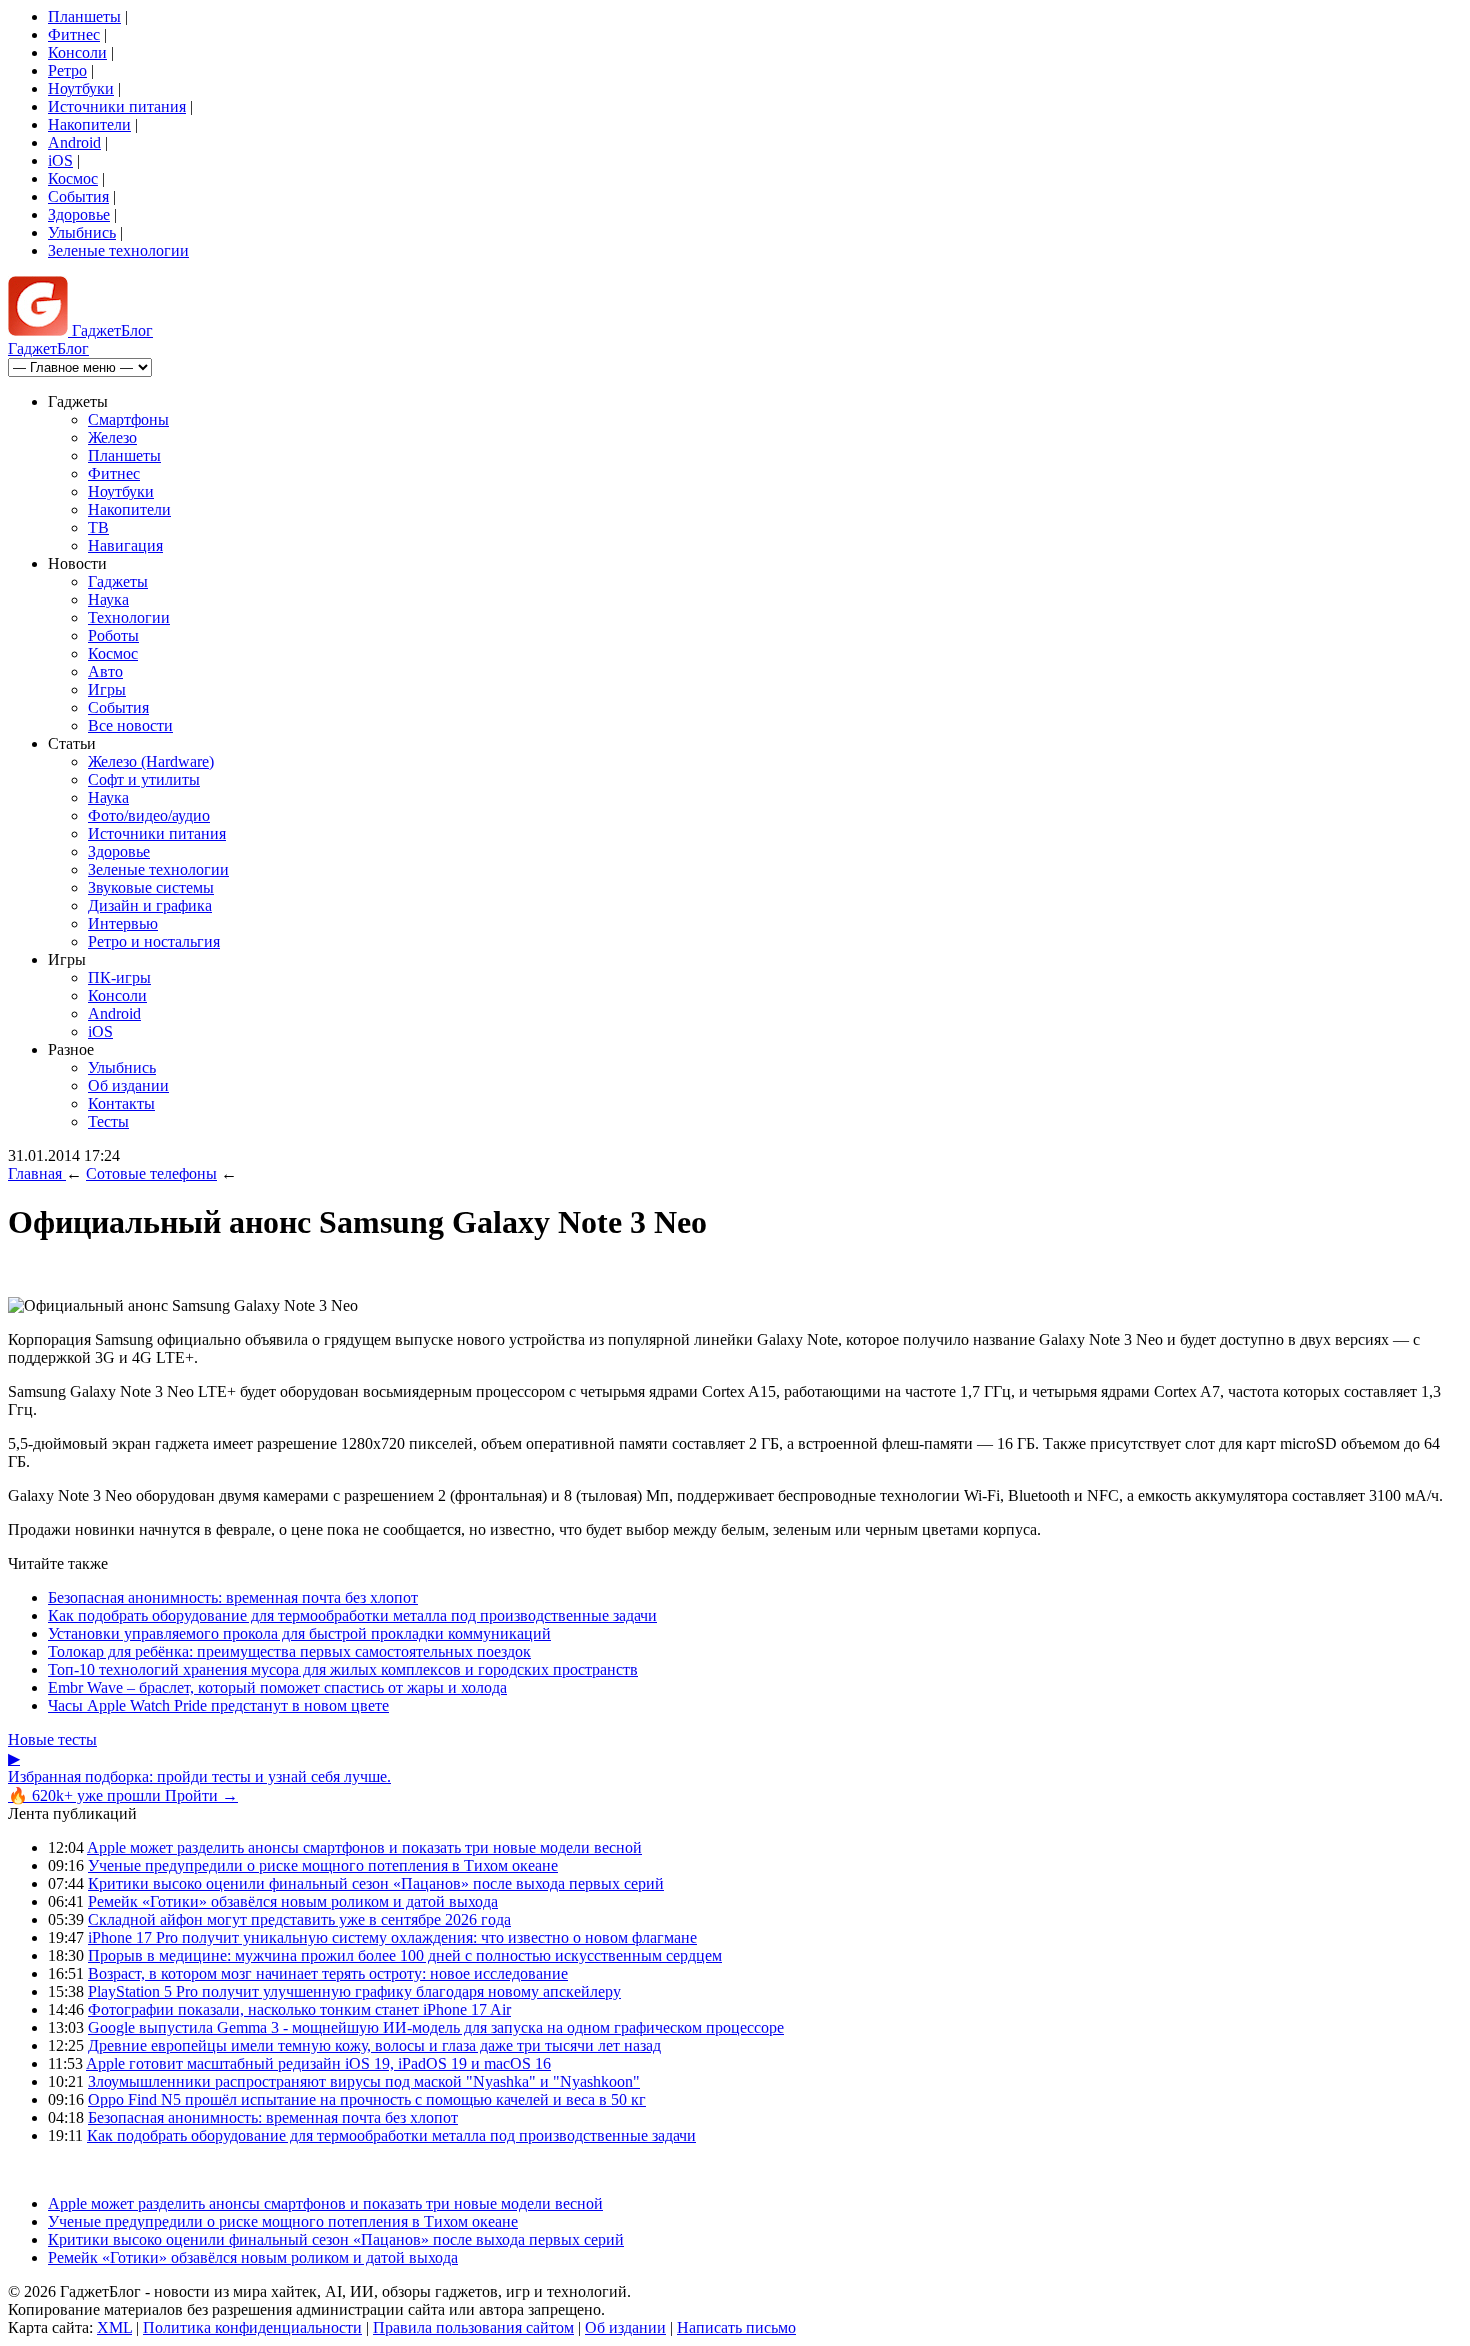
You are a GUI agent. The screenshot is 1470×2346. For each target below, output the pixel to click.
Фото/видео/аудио (149, 815)
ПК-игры (119, 977)
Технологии (129, 617)
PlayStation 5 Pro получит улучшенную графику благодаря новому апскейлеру (354, 1991)
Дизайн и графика (150, 905)
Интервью (123, 923)
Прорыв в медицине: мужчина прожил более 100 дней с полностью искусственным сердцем (405, 1955)
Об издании (128, 1085)
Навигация (125, 545)
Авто (105, 671)
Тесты (108, 1121)
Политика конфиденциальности (252, 2327)
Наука (108, 599)
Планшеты (84, 16)
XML (114, 2327)
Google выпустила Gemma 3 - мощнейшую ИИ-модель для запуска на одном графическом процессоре (436, 2027)
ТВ (98, 527)
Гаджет (110, 330)
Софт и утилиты (144, 779)
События (78, 196)
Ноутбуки (81, 88)
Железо (112, 437)
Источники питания (117, 106)
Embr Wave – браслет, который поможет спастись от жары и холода (277, 1687)
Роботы (113, 635)
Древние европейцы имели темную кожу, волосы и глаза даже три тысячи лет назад (374, 2045)
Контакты (121, 1103)
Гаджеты (118, 581)
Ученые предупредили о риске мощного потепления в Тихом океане (323, 1865)
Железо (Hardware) (151, 761)
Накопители (89, 124)
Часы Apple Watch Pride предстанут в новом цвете (218, 1705)
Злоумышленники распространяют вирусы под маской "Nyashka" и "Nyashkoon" (364, 2081)
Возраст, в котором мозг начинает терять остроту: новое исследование (328, 1973)
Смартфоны (128, 419)
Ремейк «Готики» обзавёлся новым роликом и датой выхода (293, 1901)
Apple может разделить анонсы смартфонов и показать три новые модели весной (364, 1847)
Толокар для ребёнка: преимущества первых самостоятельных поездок (289, 1651)
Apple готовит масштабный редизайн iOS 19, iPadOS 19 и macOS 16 (318, 2063)
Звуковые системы (151, 887)
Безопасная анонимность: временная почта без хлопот (233, 1597)
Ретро (67, 70)
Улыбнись (82, 232)
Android (74, 142)
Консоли (77, 52)
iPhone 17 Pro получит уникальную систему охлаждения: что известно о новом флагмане (392, 1937)
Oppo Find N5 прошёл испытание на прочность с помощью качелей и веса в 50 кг (367, 2099)
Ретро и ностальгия (154, 941)
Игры (107, 689)
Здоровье (79, 214)
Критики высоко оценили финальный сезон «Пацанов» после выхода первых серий (376, 1883)
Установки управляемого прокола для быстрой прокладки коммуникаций (299, 1633)
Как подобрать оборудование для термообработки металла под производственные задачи (352, 1615)
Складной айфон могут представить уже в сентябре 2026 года (299, 1919)
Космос (73, 178)
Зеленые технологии (118, 250)
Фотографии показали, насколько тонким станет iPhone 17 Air (299, 2009)
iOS (60, 160)
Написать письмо (736, 2327)
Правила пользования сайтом (473, 2327)
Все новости (130, 725)
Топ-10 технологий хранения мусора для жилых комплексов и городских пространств (343, 1669)
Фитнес (74, 34)
